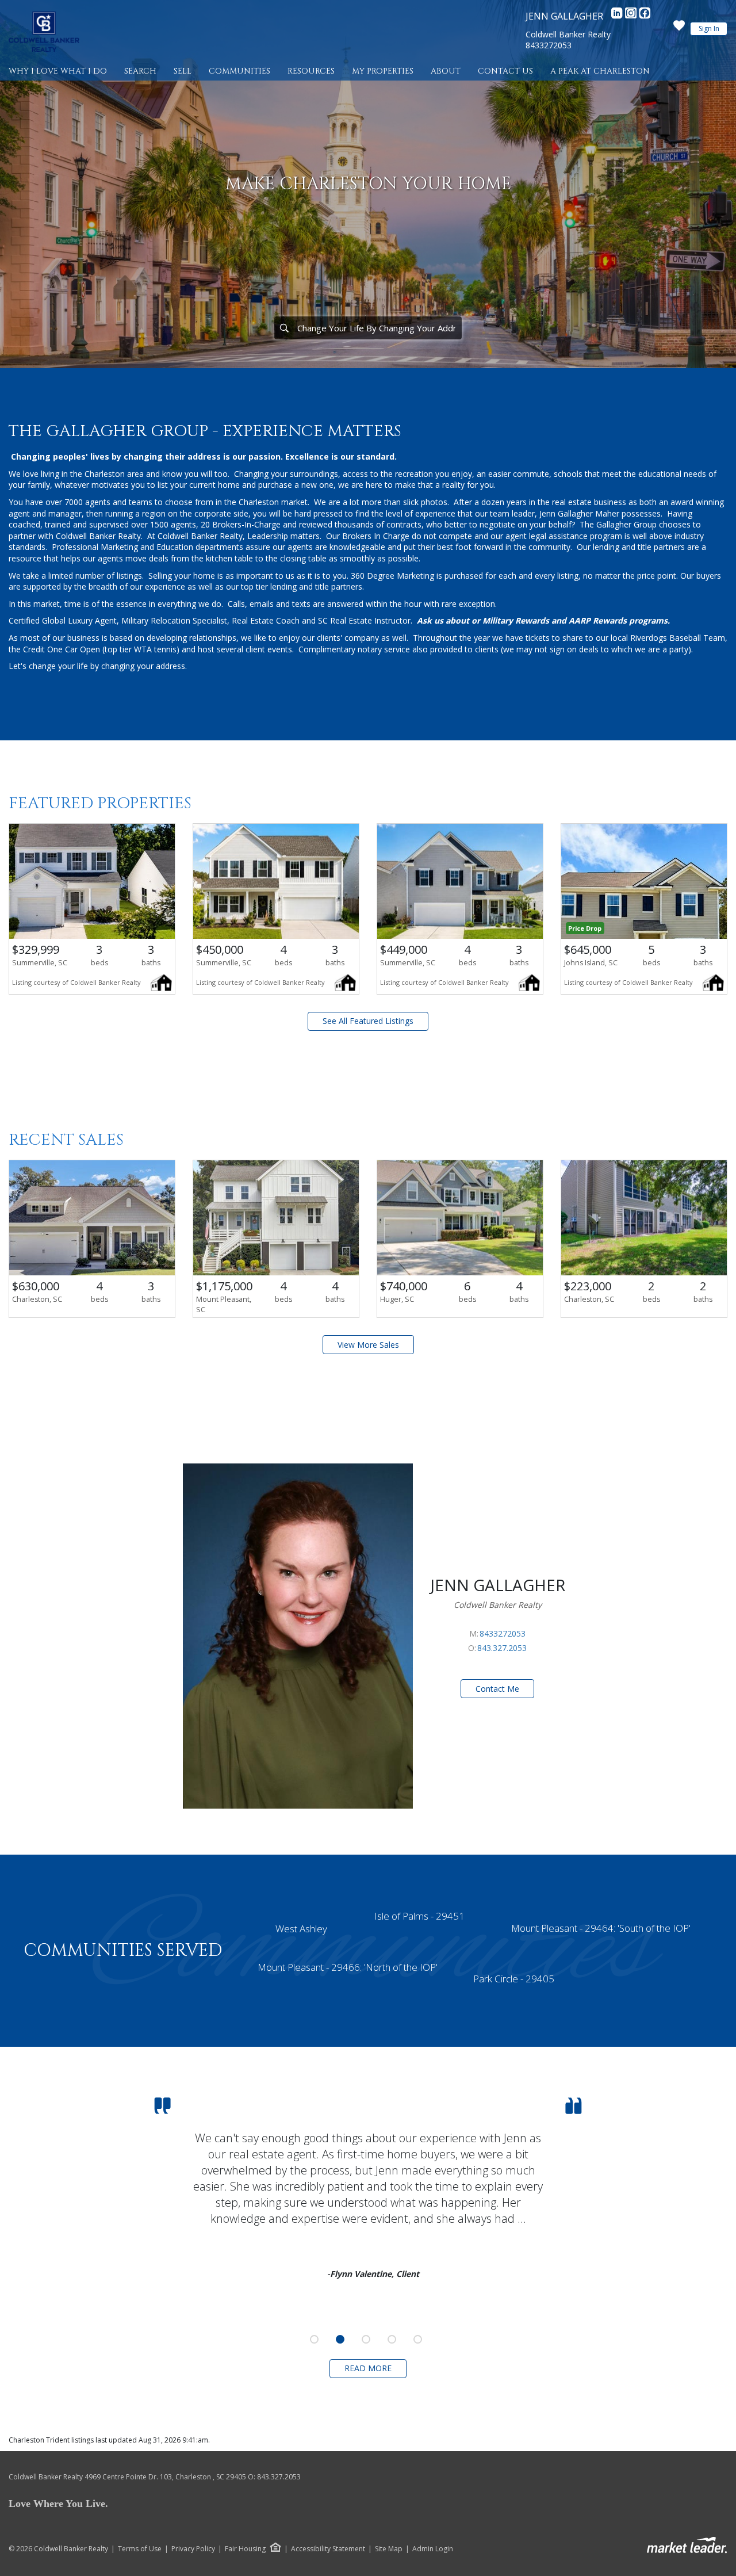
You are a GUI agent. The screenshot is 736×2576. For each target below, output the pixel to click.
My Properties (383, 71)
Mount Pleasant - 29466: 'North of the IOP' (348, 1967)
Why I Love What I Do (58, 71)
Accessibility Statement (328, 2549)
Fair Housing (245, 2549)
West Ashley (301, 1929)
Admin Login (433, 2549)
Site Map (389, 2549)
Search (140, 71)
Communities (239, 71)
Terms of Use (140, 2549)
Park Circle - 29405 (514, 1979)
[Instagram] (632, 16)
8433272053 (549, 45)
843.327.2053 (502, 1648)
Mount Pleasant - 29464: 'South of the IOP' (601, 1928)
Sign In (709, 28)
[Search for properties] (284, 328)
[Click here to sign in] (679, 29)
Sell (183, 71)
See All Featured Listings (368, 1021)
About (446, 71)
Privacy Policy (193, 2549)
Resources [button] (311, 71)
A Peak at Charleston (600, 71)
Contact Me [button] (497, 1689)
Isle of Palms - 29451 (419, 1916)
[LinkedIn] (618, 16)
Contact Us (505, 71)
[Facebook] (645, 16)
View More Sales (368, 1345)
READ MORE (368, 2368)
